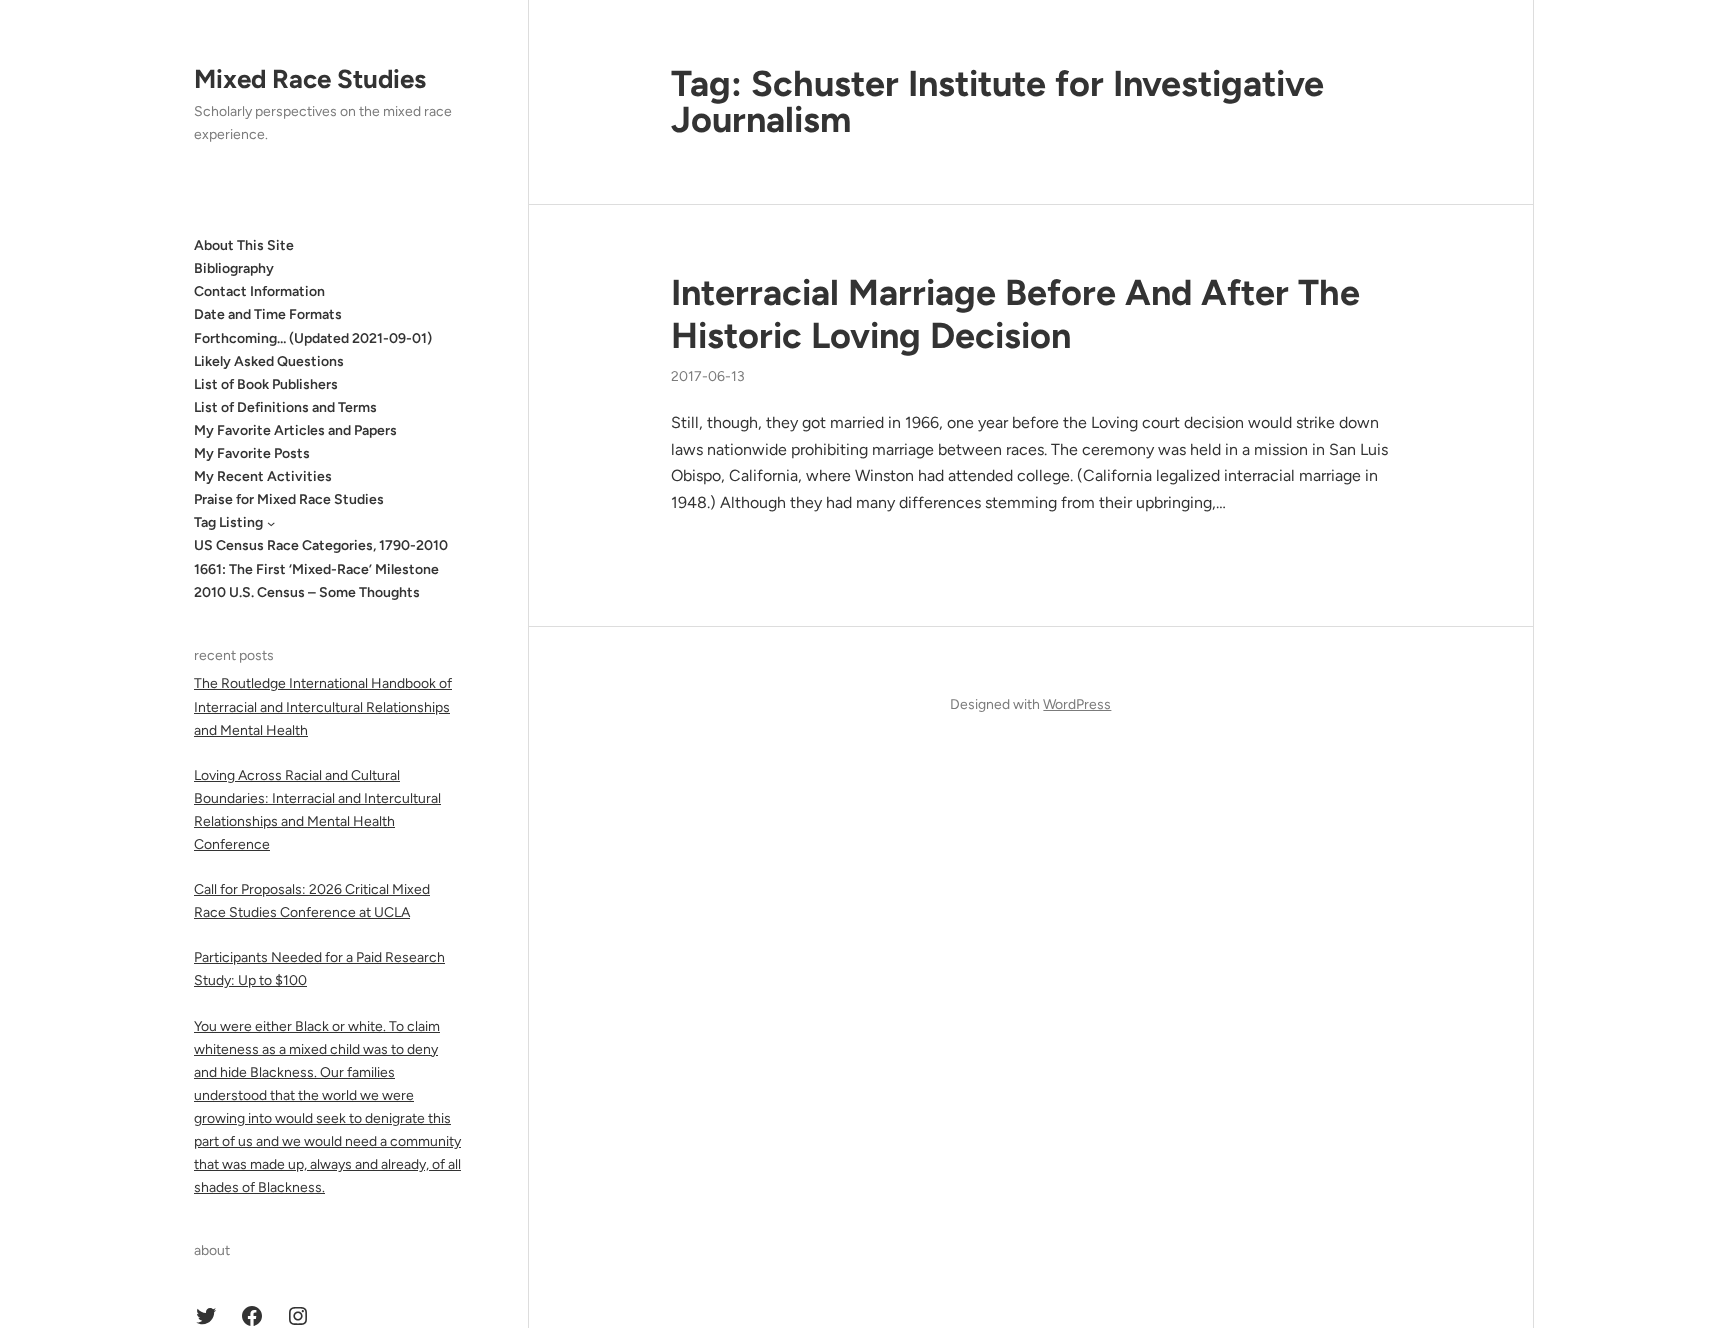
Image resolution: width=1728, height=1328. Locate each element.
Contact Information (259, 291)
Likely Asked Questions (269, 361)
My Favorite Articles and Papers (295, 430)
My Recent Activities (263, 476)
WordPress (1077, 704)
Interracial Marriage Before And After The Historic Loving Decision (1015, 314)
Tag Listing (228, 522)
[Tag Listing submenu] (271, 523)
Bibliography (234, 268)
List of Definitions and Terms (285, 407)
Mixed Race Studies (310, 79)
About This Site (244, 245)
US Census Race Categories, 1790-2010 (321, 545)
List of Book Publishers (266, 384)
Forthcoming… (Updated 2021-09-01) (313, 338)
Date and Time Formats (268, 314)
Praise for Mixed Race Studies (289, 499)
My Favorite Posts (252, 453)
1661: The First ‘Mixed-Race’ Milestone (316, 569)
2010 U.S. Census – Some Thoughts (307, 592)
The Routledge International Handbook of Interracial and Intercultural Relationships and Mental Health (323, 706)
